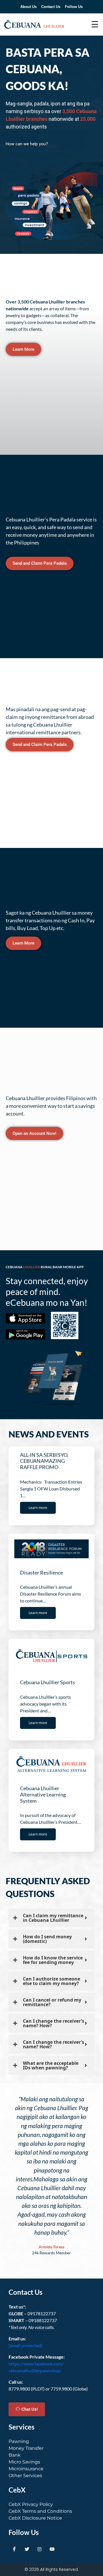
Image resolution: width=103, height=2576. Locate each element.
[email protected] (25, 2345)
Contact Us (51, 7)
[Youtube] (52, 2549)
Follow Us (74, 7)
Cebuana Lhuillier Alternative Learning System (43, 1794)
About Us (28, 7)
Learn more (38, 1508)
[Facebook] (14, 2549)
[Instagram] (39, 2549)
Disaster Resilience (41, 1572)
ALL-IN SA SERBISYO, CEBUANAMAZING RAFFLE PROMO (44, 1461)
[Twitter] (27, 2549)
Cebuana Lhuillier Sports (47, 1682)
